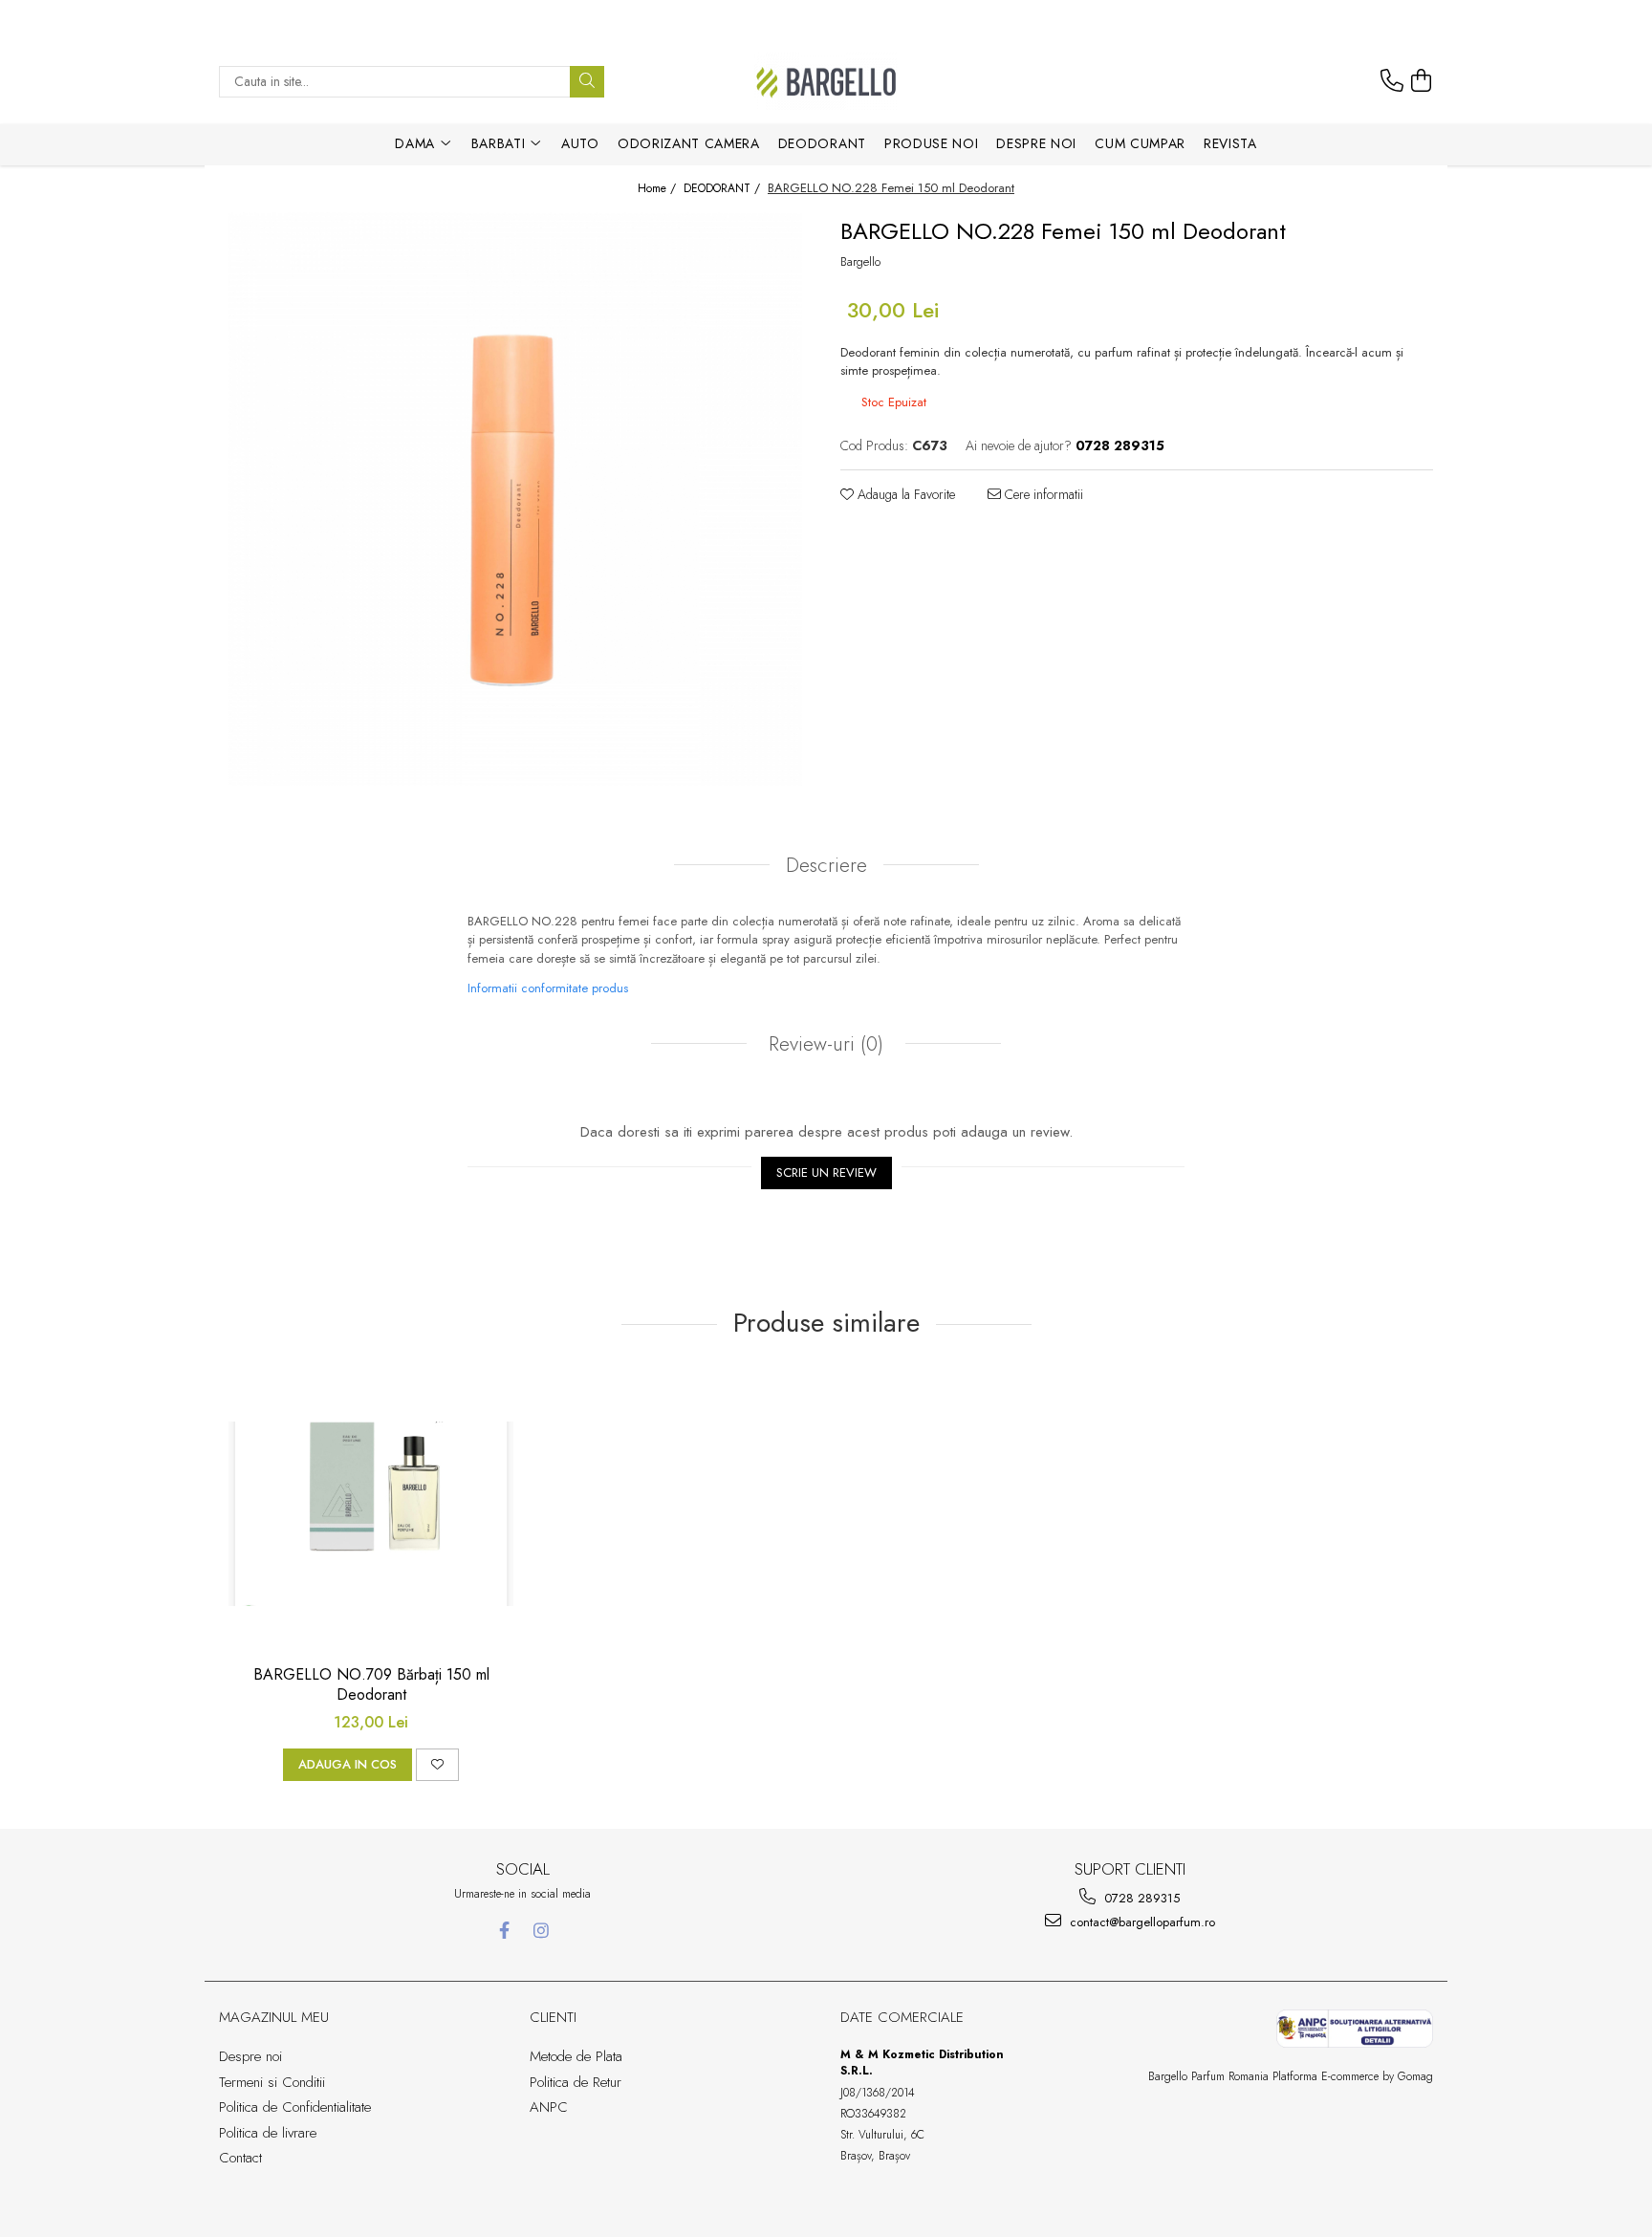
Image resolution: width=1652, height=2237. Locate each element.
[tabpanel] (515, 499)
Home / (659, 189)
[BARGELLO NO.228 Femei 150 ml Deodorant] (515, 499)
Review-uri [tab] (823, 1044)
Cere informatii (1042, 494)
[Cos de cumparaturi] (1422, 81)
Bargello (860, 262)
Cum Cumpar (1140, 143)
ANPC (549, 2107)
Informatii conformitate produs (548, 988)
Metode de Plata (576, 2056)
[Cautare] (587, 82)
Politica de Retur (576, 2082)
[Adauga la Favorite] (437, 1765)
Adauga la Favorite (904, 494)
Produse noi (931, 143)
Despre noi (1036, 143)
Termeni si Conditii (272, 2082)
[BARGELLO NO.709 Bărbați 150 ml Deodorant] (371, 1513)
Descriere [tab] (826, 865)
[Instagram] (542, 1931)
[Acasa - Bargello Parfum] (826, 81)
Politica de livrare (268, 2133)
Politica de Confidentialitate (295, 2107)
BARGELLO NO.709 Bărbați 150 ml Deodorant (371, 1685)
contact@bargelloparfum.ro (1141, 1922)
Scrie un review (826, 1173)
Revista (1230, 143)
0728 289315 (1140, 1898)
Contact (240, 2158)
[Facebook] (504, 1931)
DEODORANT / (724, 189)
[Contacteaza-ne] (1392, 81)
